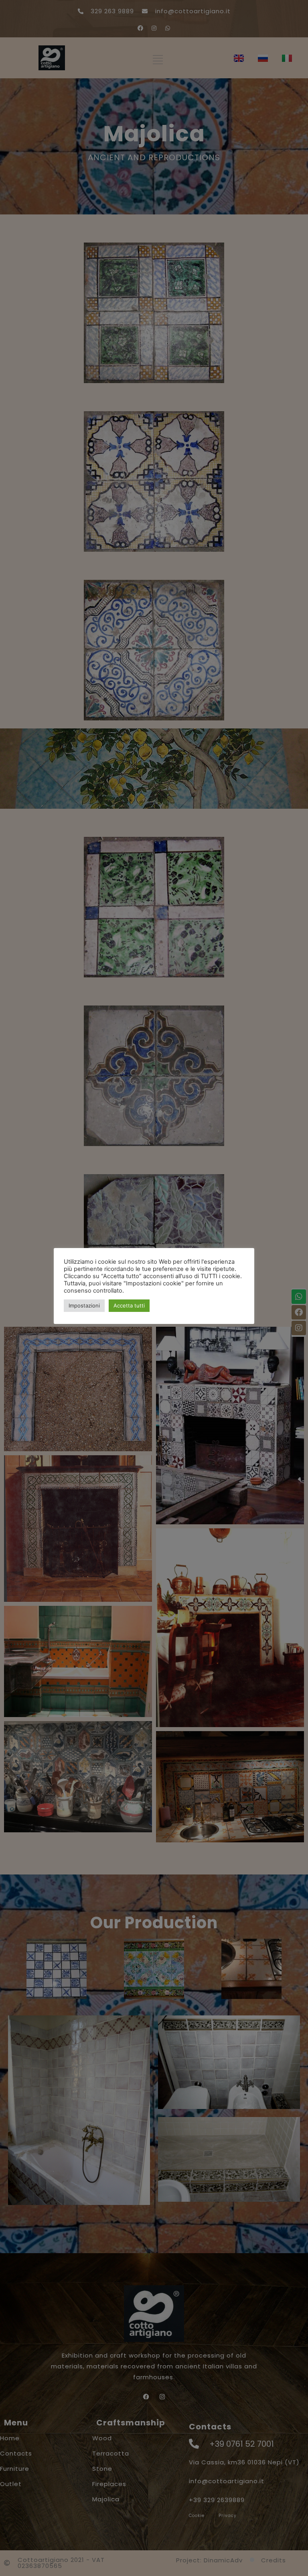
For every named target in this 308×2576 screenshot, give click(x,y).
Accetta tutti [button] (129, 1305)
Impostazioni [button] (84, 1305)
